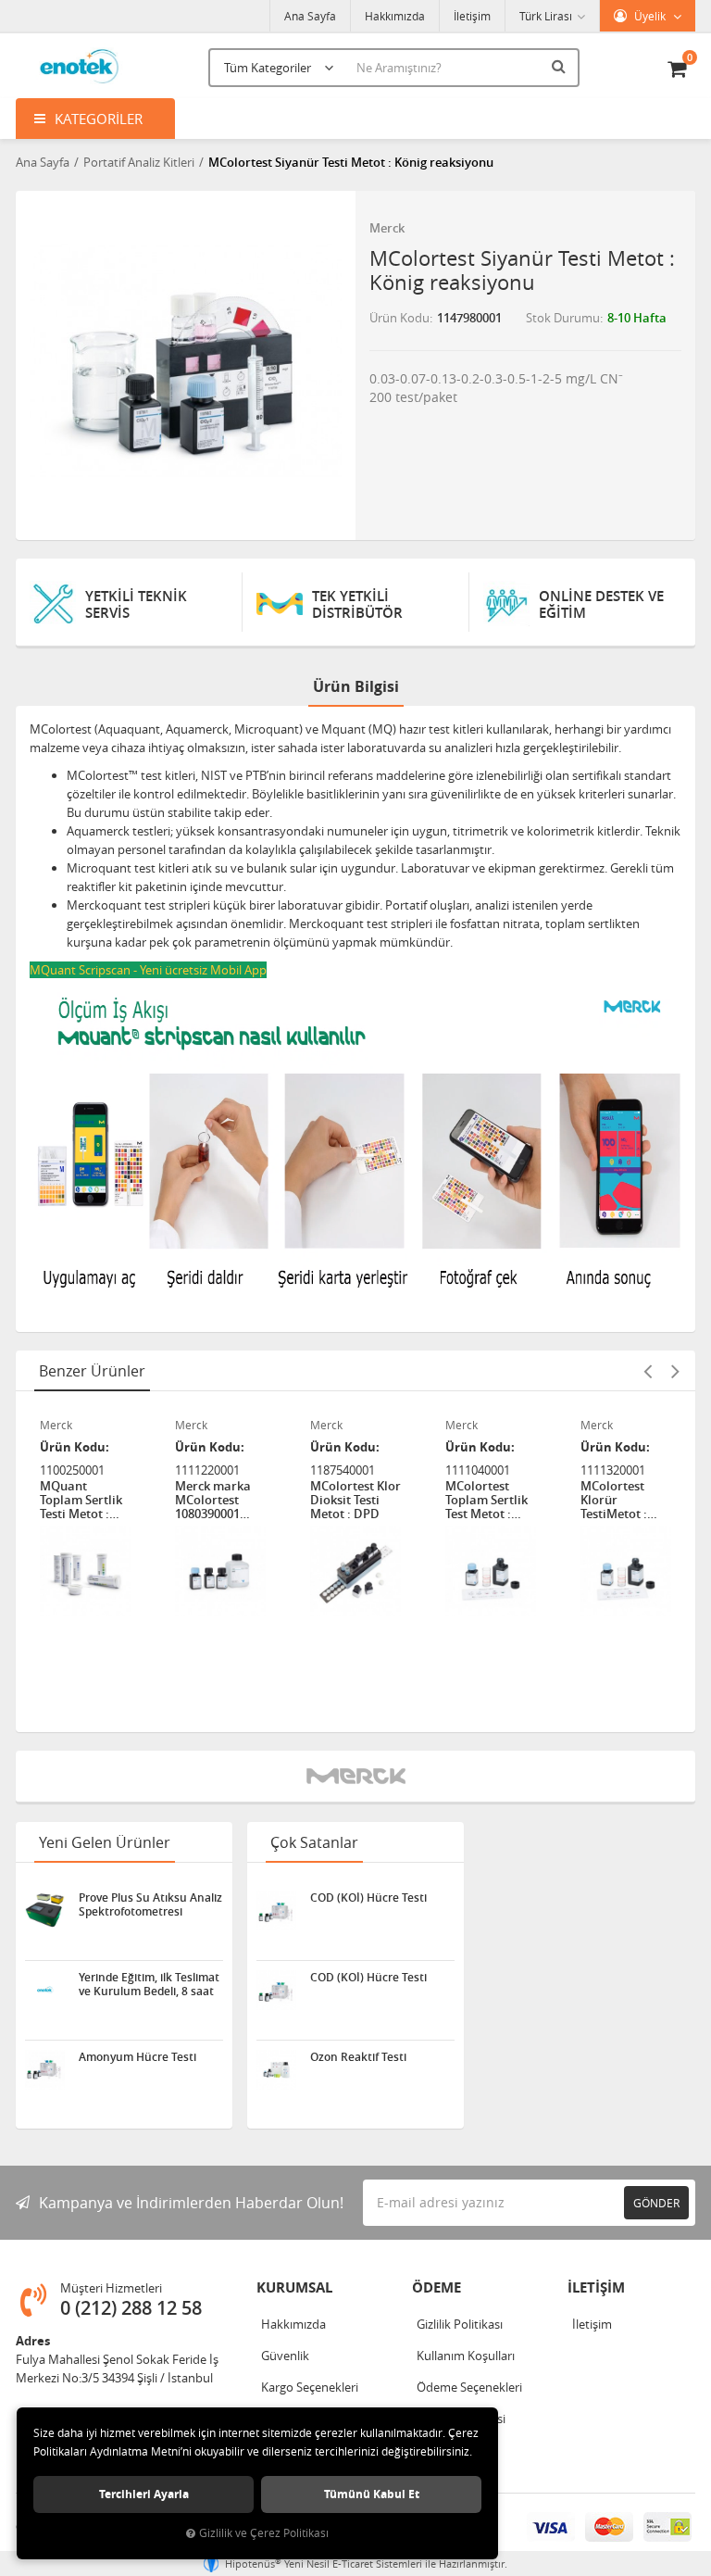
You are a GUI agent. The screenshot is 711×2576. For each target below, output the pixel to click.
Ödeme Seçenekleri (469, 2387)
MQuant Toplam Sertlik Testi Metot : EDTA (81, 1500)
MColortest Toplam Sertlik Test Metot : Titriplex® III (486, 1500)
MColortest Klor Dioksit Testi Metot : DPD (355, 1500)
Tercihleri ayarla (144, 2494)
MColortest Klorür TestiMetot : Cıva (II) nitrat (620, 1500)
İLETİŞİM (596, 2287)
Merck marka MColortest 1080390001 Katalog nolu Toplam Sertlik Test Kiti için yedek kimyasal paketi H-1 (219, 1500)
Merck (387, 228)
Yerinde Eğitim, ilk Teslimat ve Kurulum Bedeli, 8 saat (149, 1984)
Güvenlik (285, 2356)
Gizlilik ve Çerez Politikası (264, 2533)
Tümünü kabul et (372, 2494)
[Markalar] (356, 1776)
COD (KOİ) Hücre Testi (368, 1898)
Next (675, 1371)
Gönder (656, 2203)
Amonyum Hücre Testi (137, 2057)
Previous (647, 1371)
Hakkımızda (395, 16)
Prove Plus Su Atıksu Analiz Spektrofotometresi (150, 1904)
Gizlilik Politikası (460, 2324)
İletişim (472, 16)
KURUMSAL (294, 2287)
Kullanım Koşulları (466, 2356)
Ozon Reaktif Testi (358, 2057)
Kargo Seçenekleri (310, 2387)
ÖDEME (437, 2287)
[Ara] (561, 66)
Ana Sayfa (310, 16)
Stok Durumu (563, 318)
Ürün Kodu (399, 318)
